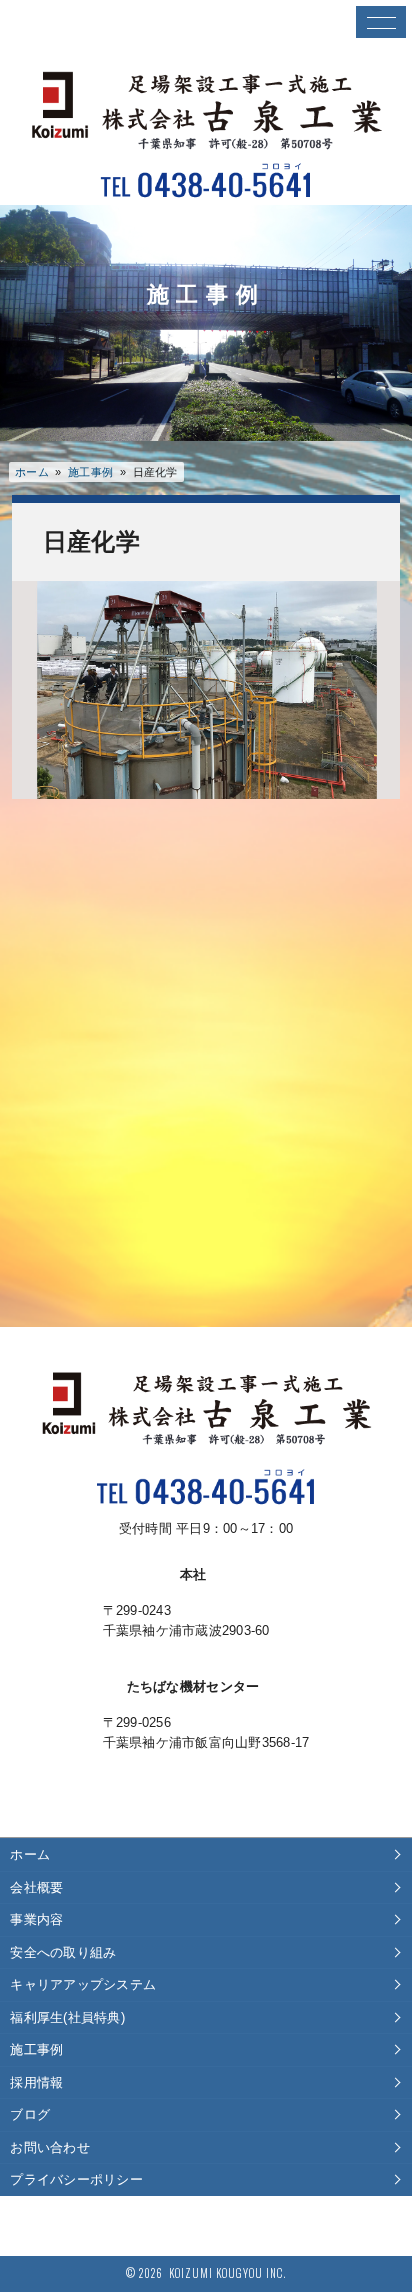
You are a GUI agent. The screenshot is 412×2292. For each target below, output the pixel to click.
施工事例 (36, 2049)
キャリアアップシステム (83, 1984)
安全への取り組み (63, 1952)
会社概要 (36, 1887)
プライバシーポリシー (76, 2179)
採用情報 (36, 2082)
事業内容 (36, 1919)
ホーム (32, 472)
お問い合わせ (50, 2147)
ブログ (30, 2114)
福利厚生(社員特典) (67, 2017)
